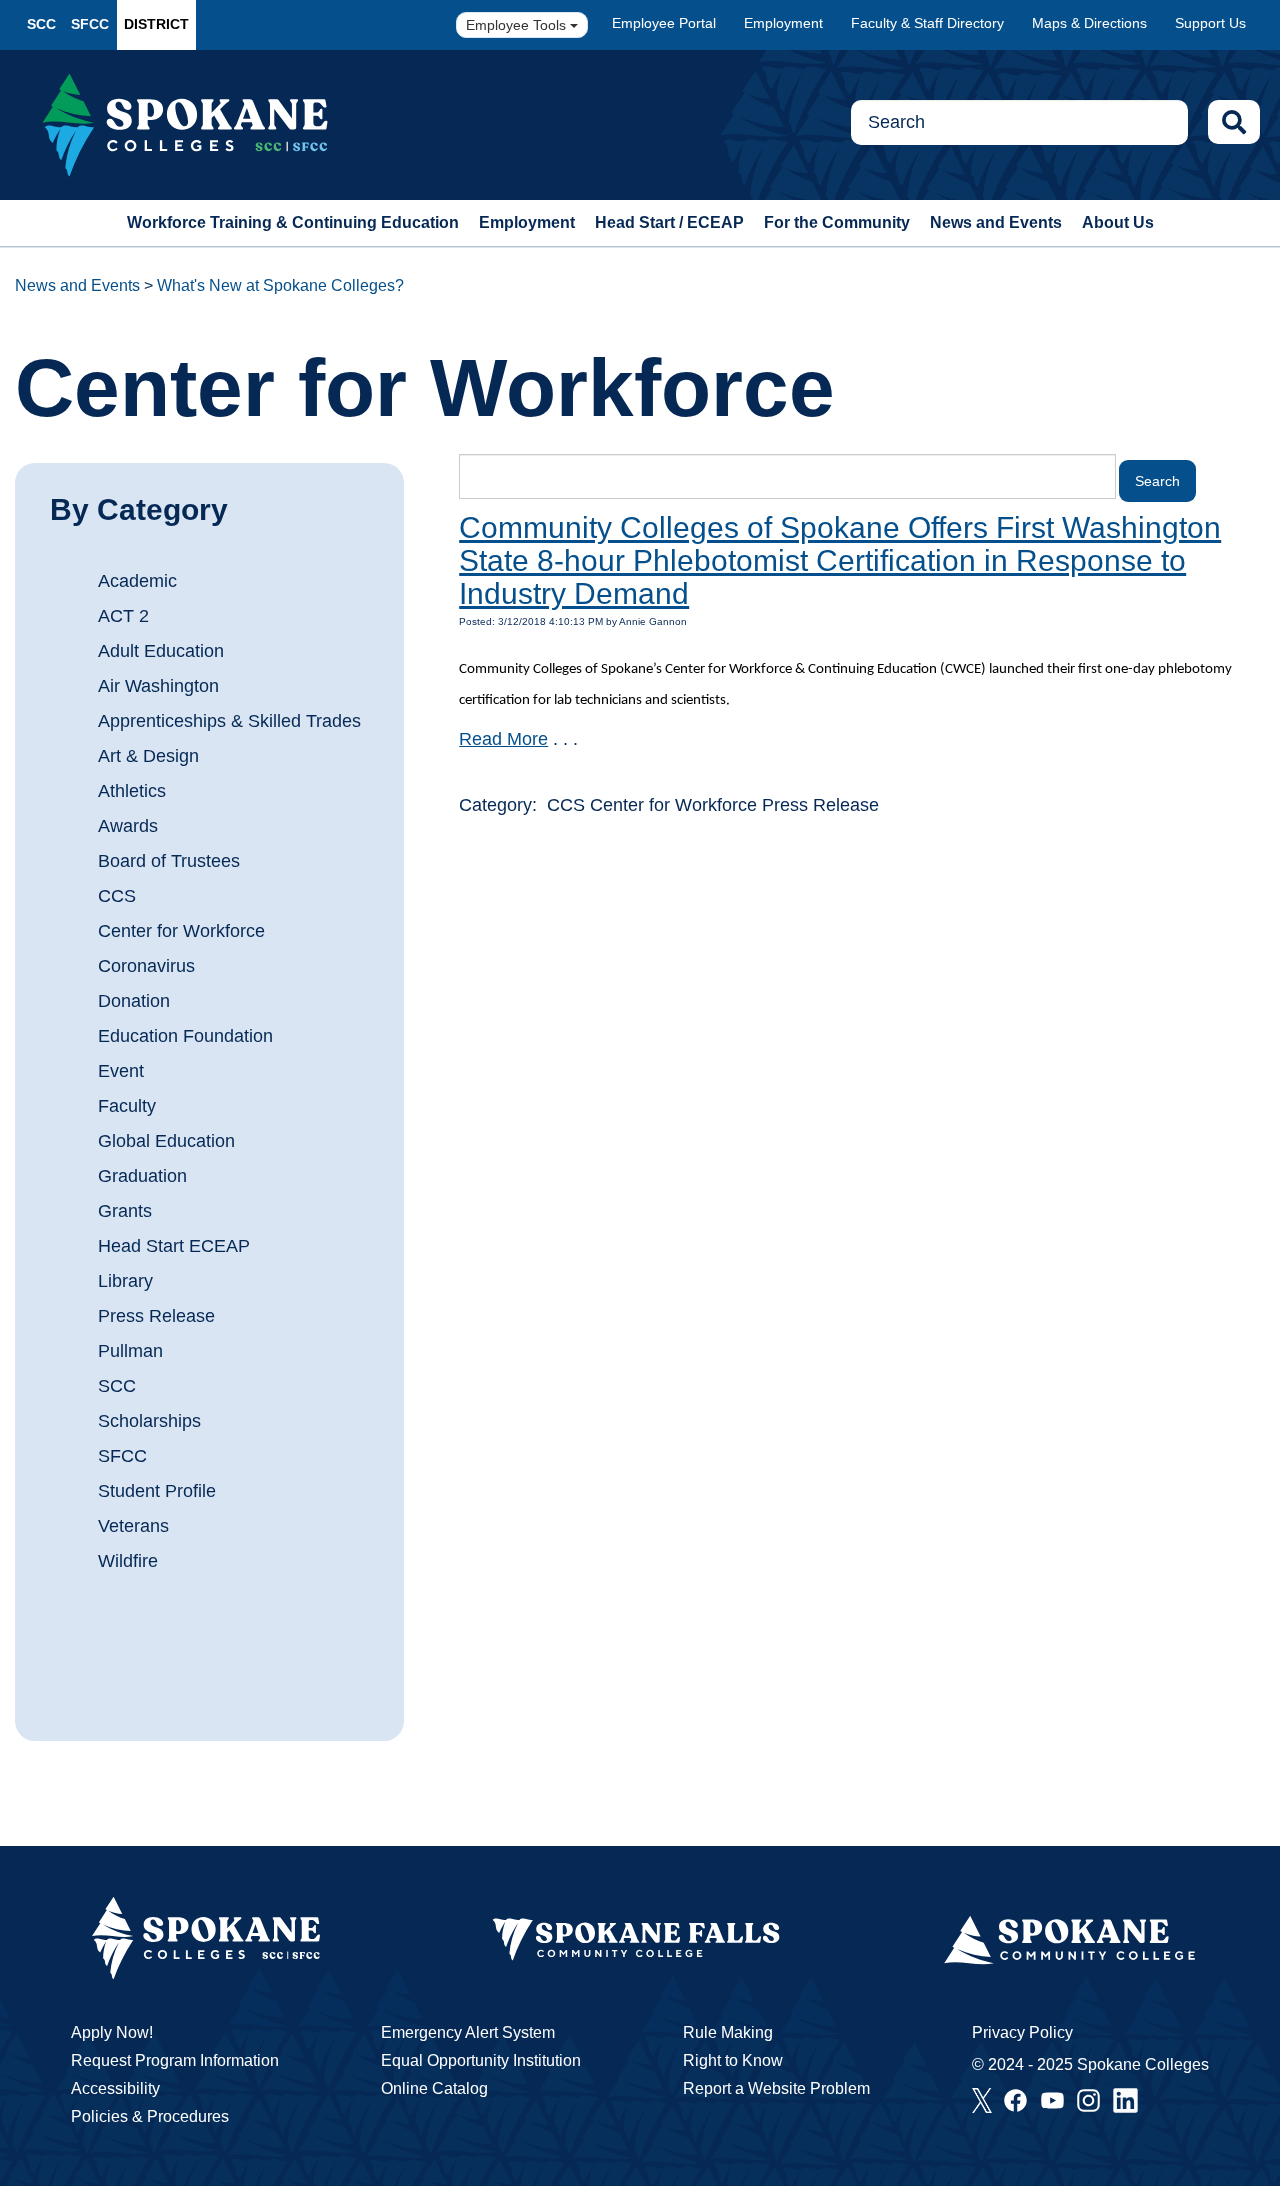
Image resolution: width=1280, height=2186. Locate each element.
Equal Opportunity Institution (481, 2060)
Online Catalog (434, 2088)
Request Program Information (175, 2060)
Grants (125, 1211)
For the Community (837, 222)
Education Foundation (185, 1036)
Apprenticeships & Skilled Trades (229, 721)
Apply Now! (112, 2032)
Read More (503, 739)
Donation (134, 1001)
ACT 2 (123, 616)
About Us (1118, 222)
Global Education (166, 1141)
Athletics (132, 791)
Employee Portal (664, 23)
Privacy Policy (1022, 2032)
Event (121, 1071)
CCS (117, 896)
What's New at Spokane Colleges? (280, 285)
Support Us (1210, 23)
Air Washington (158, 686)
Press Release (156, 1316)
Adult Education (161, 651)
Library (125, 1281)
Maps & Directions (1089, 23)
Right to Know (733, 2060)
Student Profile (157, 1491)
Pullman (130, 1351)
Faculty (127, 1106)
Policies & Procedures (150, 2116)
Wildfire (128, 1561)
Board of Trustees (169, 861)
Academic (137, 581)
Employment (783, 23)
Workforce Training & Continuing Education (293, 222)
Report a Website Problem (776, 2088)
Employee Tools (518, 25)
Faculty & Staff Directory (927, 23)
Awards (128, 826)
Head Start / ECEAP (669, 222)
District (156, 24)
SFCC (90, 24)
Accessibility (115, 2088)
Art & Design (148, 756)
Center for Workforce (181, 931)
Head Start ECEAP (174, 1246)
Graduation (142, 1176)
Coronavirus (146, 966)
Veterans (133, 1526)
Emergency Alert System (468, 2032)
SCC (41, 24)
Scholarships (149, 1421)
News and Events (996, 222)
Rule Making (728, 2032)
